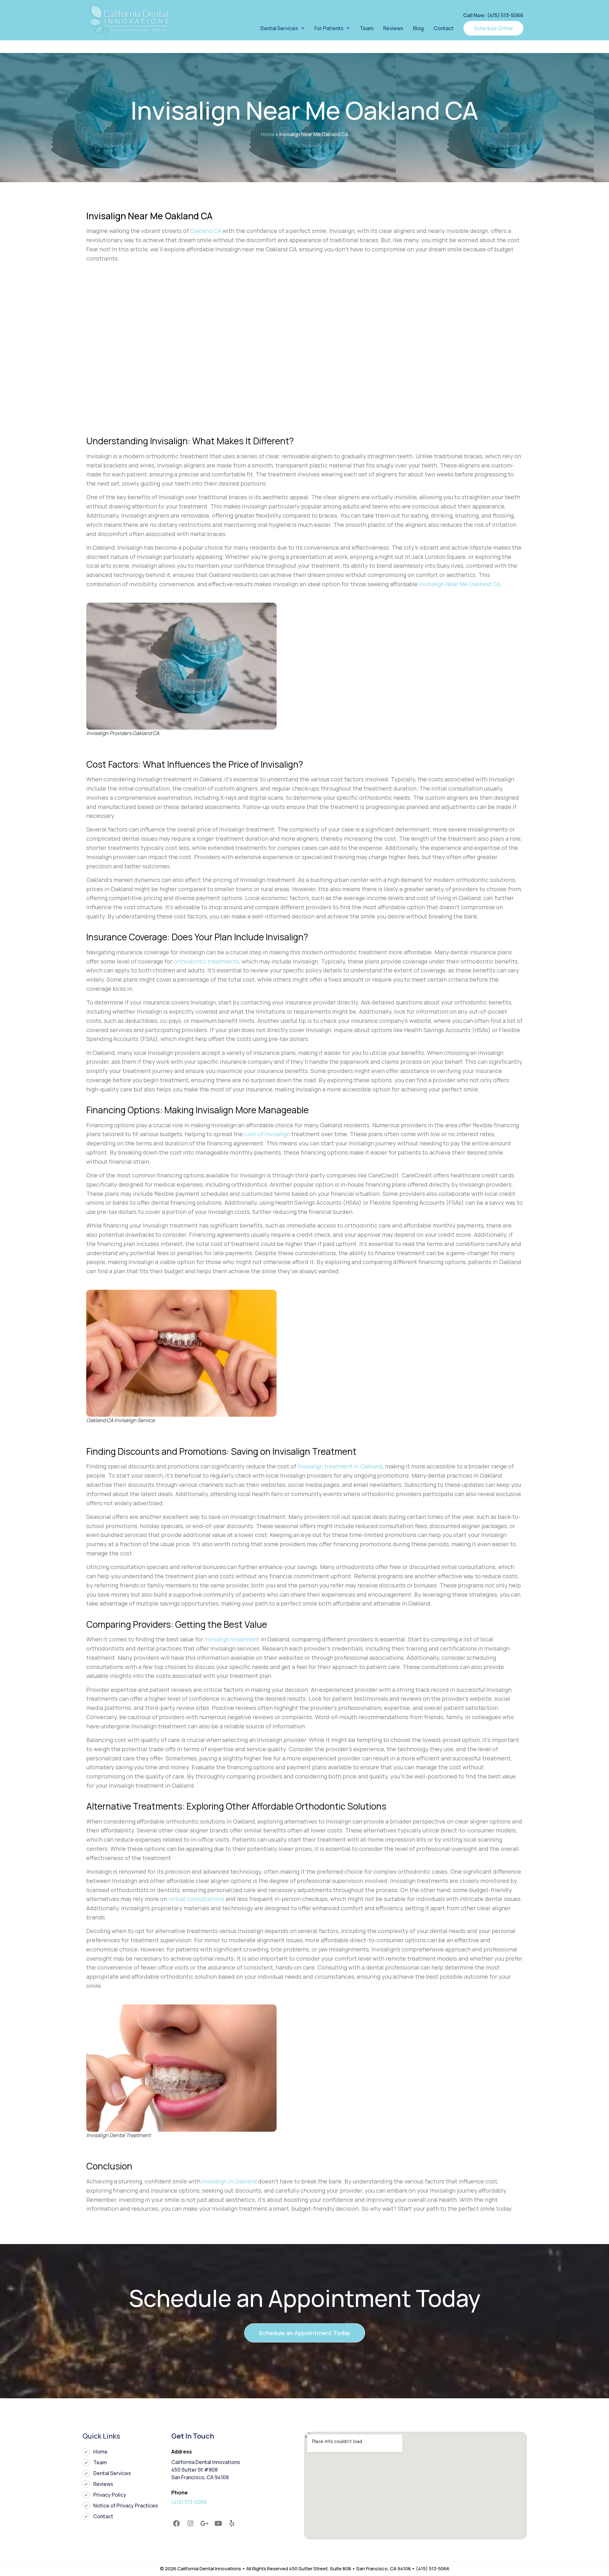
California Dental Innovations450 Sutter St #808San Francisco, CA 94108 (206, 2470)
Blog (418, 28)
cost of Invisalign (267, 1134)
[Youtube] (218, 2524)
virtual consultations (196, 1899)
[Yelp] (232, 2524)
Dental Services (279, 28)
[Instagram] (191, 2524)
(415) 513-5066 (189, 2502)
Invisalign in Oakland (229, 2181)
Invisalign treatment (232, 1639)
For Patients (329, 28)
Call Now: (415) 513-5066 (493, 15)
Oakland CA (206, 231)
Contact (444, 28)
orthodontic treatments (206, 961)
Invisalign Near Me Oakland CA (460, 584)
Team (367, 28)
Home (268, 134)
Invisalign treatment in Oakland (340, 1466)
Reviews (393, 28)
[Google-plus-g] (204, 2524)
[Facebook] (177, 2524)
